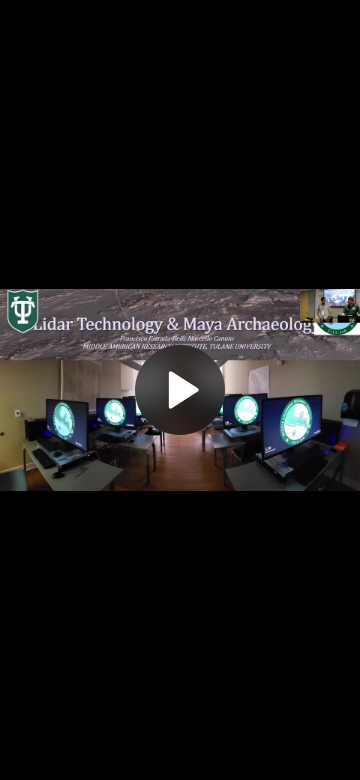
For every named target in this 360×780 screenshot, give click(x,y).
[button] (180, 390)
